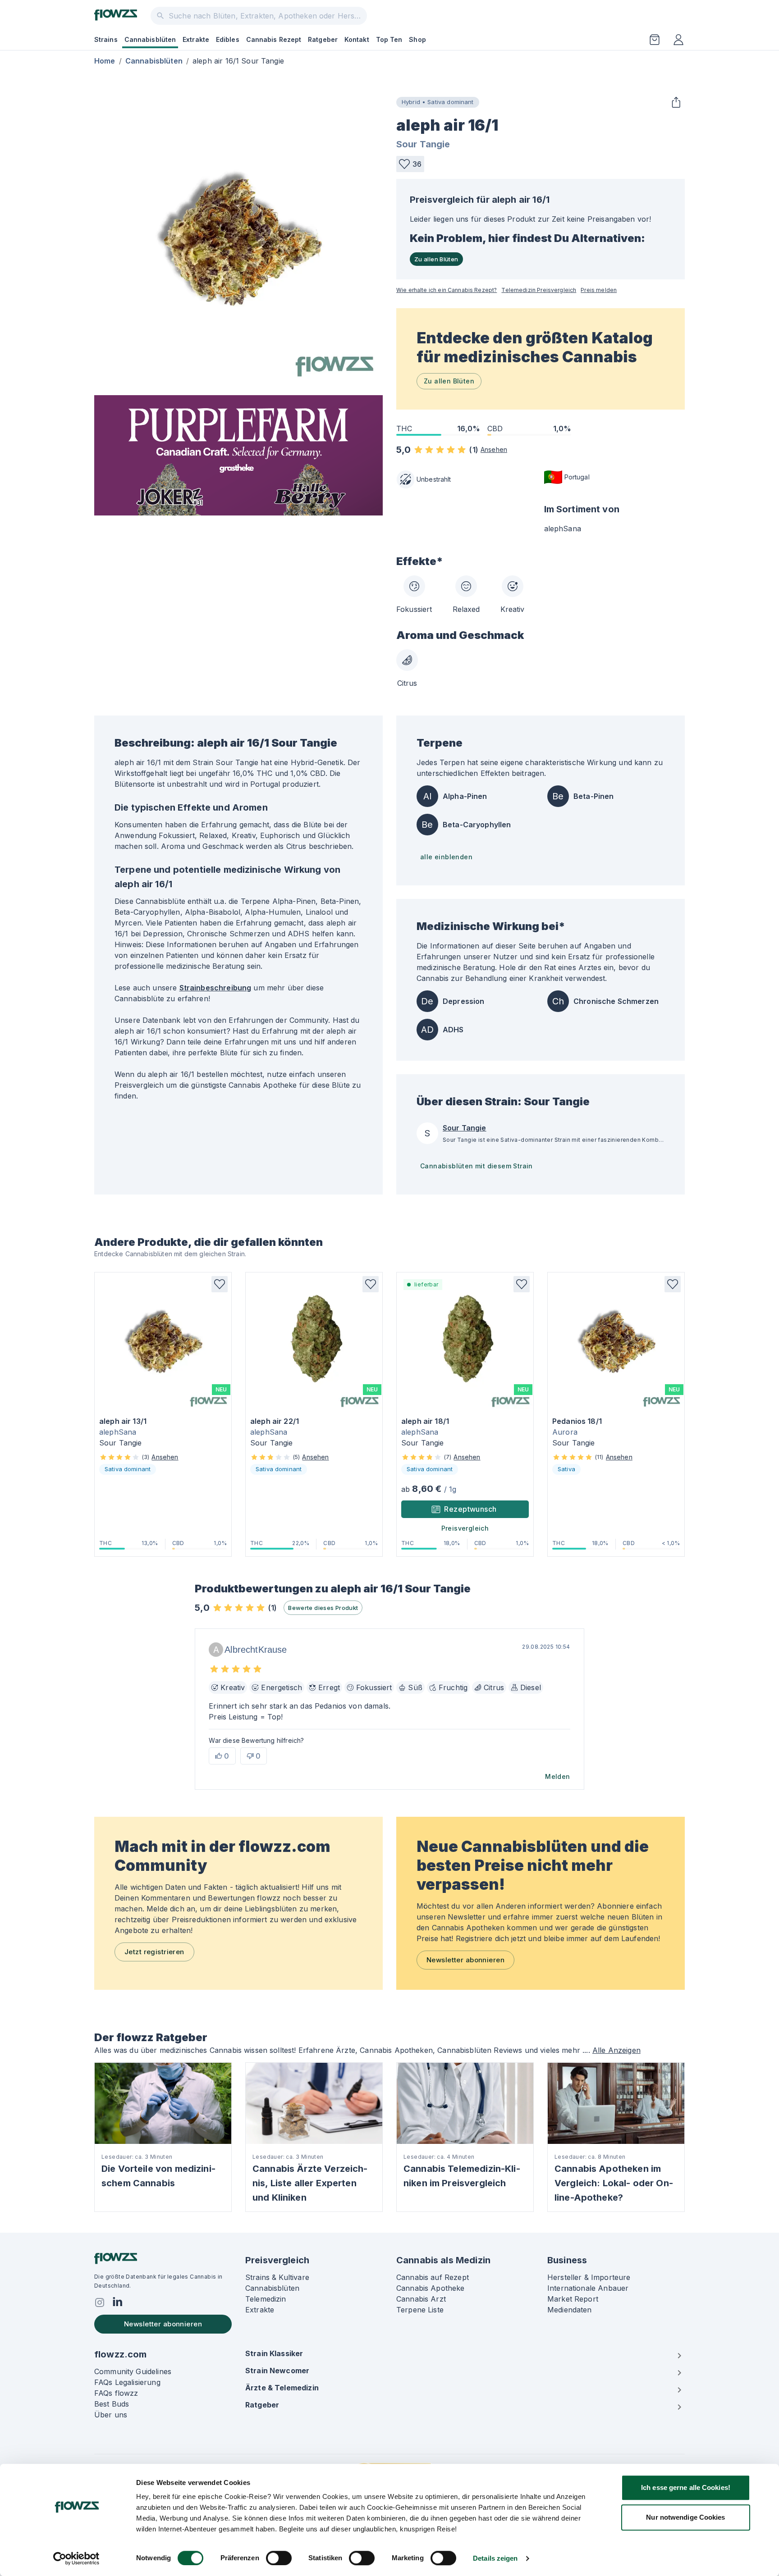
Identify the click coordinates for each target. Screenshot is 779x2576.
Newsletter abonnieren (465, 1960)
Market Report (573, 2299)
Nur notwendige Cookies (685, 2517)
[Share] (676, 102)
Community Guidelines (133, 2371)
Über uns (111, 2415)
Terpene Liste (420, 2310)
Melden (557, 1776)
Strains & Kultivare (277, 2277)
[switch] (279, 2558)
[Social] (100, 2302)
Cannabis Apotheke (431, 2288)
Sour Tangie (423, 144)
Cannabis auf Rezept (433, 2277)
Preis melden (599, 290)
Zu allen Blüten (436, 259)
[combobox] (259, 16)
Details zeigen (495, 2558)
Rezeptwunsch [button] (470, 1509)
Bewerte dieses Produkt (323, 1608)
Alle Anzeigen (616, 2050)
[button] (410, 164)
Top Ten (389, 39)
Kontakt (357, 39)
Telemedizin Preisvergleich (539, 290)
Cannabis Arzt (421, 2299)
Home (105, 61)
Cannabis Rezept (274, 39)
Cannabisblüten (150, 39)
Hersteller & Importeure (589, 2277)
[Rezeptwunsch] (655, 40)
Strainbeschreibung (215, 988)
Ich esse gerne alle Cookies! (686, 2487)
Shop (417, 39)
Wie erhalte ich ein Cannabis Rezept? (447, 290)
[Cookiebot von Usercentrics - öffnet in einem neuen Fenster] (76, 2558)
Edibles (228, 39)
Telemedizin (266, 2299)
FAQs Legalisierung (127, 2382)
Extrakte (196, 39)
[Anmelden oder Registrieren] (678, 40)
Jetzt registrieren (154, 1952)
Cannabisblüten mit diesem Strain (477, 1166)
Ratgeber (323, 39)
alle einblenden (446, 857)
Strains (106, 39)
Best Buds (112, 2404)
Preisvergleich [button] (465, 1528)
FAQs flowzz (116, 2393)
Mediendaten (570, 2310)
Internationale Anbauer (588, 2288)
